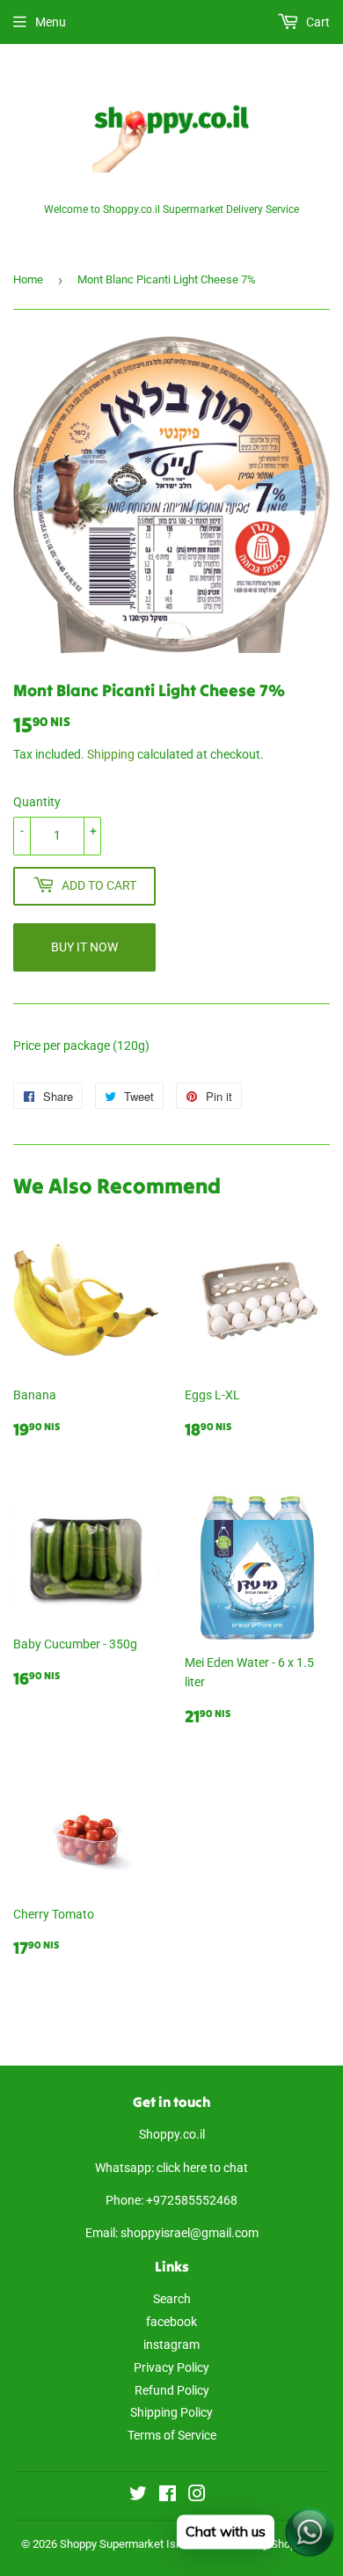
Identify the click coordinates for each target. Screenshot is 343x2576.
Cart (317, 22)
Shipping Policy (171, 2412)
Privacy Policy (171, 2367)
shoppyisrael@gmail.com (190, 2233)
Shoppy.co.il (172, 2134)
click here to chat (202, 2168)
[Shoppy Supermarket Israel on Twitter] (138, 2496)
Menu (51, 22)
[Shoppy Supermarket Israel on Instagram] (197, 2496)
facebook (171, 2322)
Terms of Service (172, 2435)
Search (172, 2299)
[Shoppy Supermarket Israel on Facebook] (168, 2496)
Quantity (37, 802)
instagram (171, 2345)
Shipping (111, 754)
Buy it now (84, 947)
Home (28, 279)
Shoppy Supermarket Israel (127, 2544)
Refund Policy (172, 2390)
